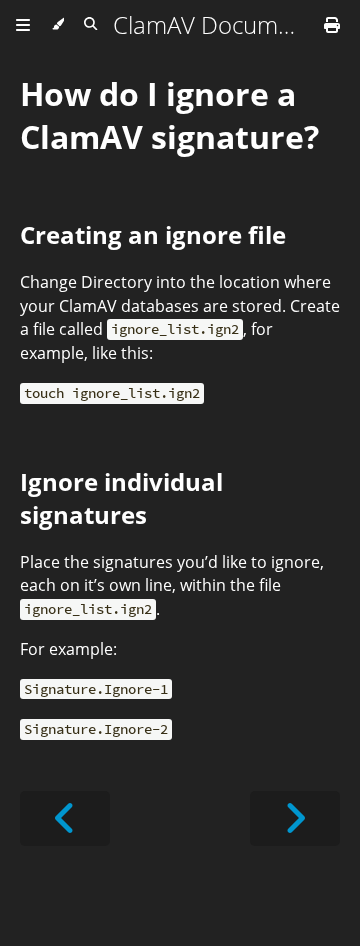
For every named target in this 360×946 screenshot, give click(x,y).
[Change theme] (57, 25)
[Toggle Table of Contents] (23, 25)
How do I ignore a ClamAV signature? (169, 115)
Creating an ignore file (153, 234)
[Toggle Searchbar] (90, 25)
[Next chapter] (295, 818)
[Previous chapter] (65, 818)
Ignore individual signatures (121, 498)
